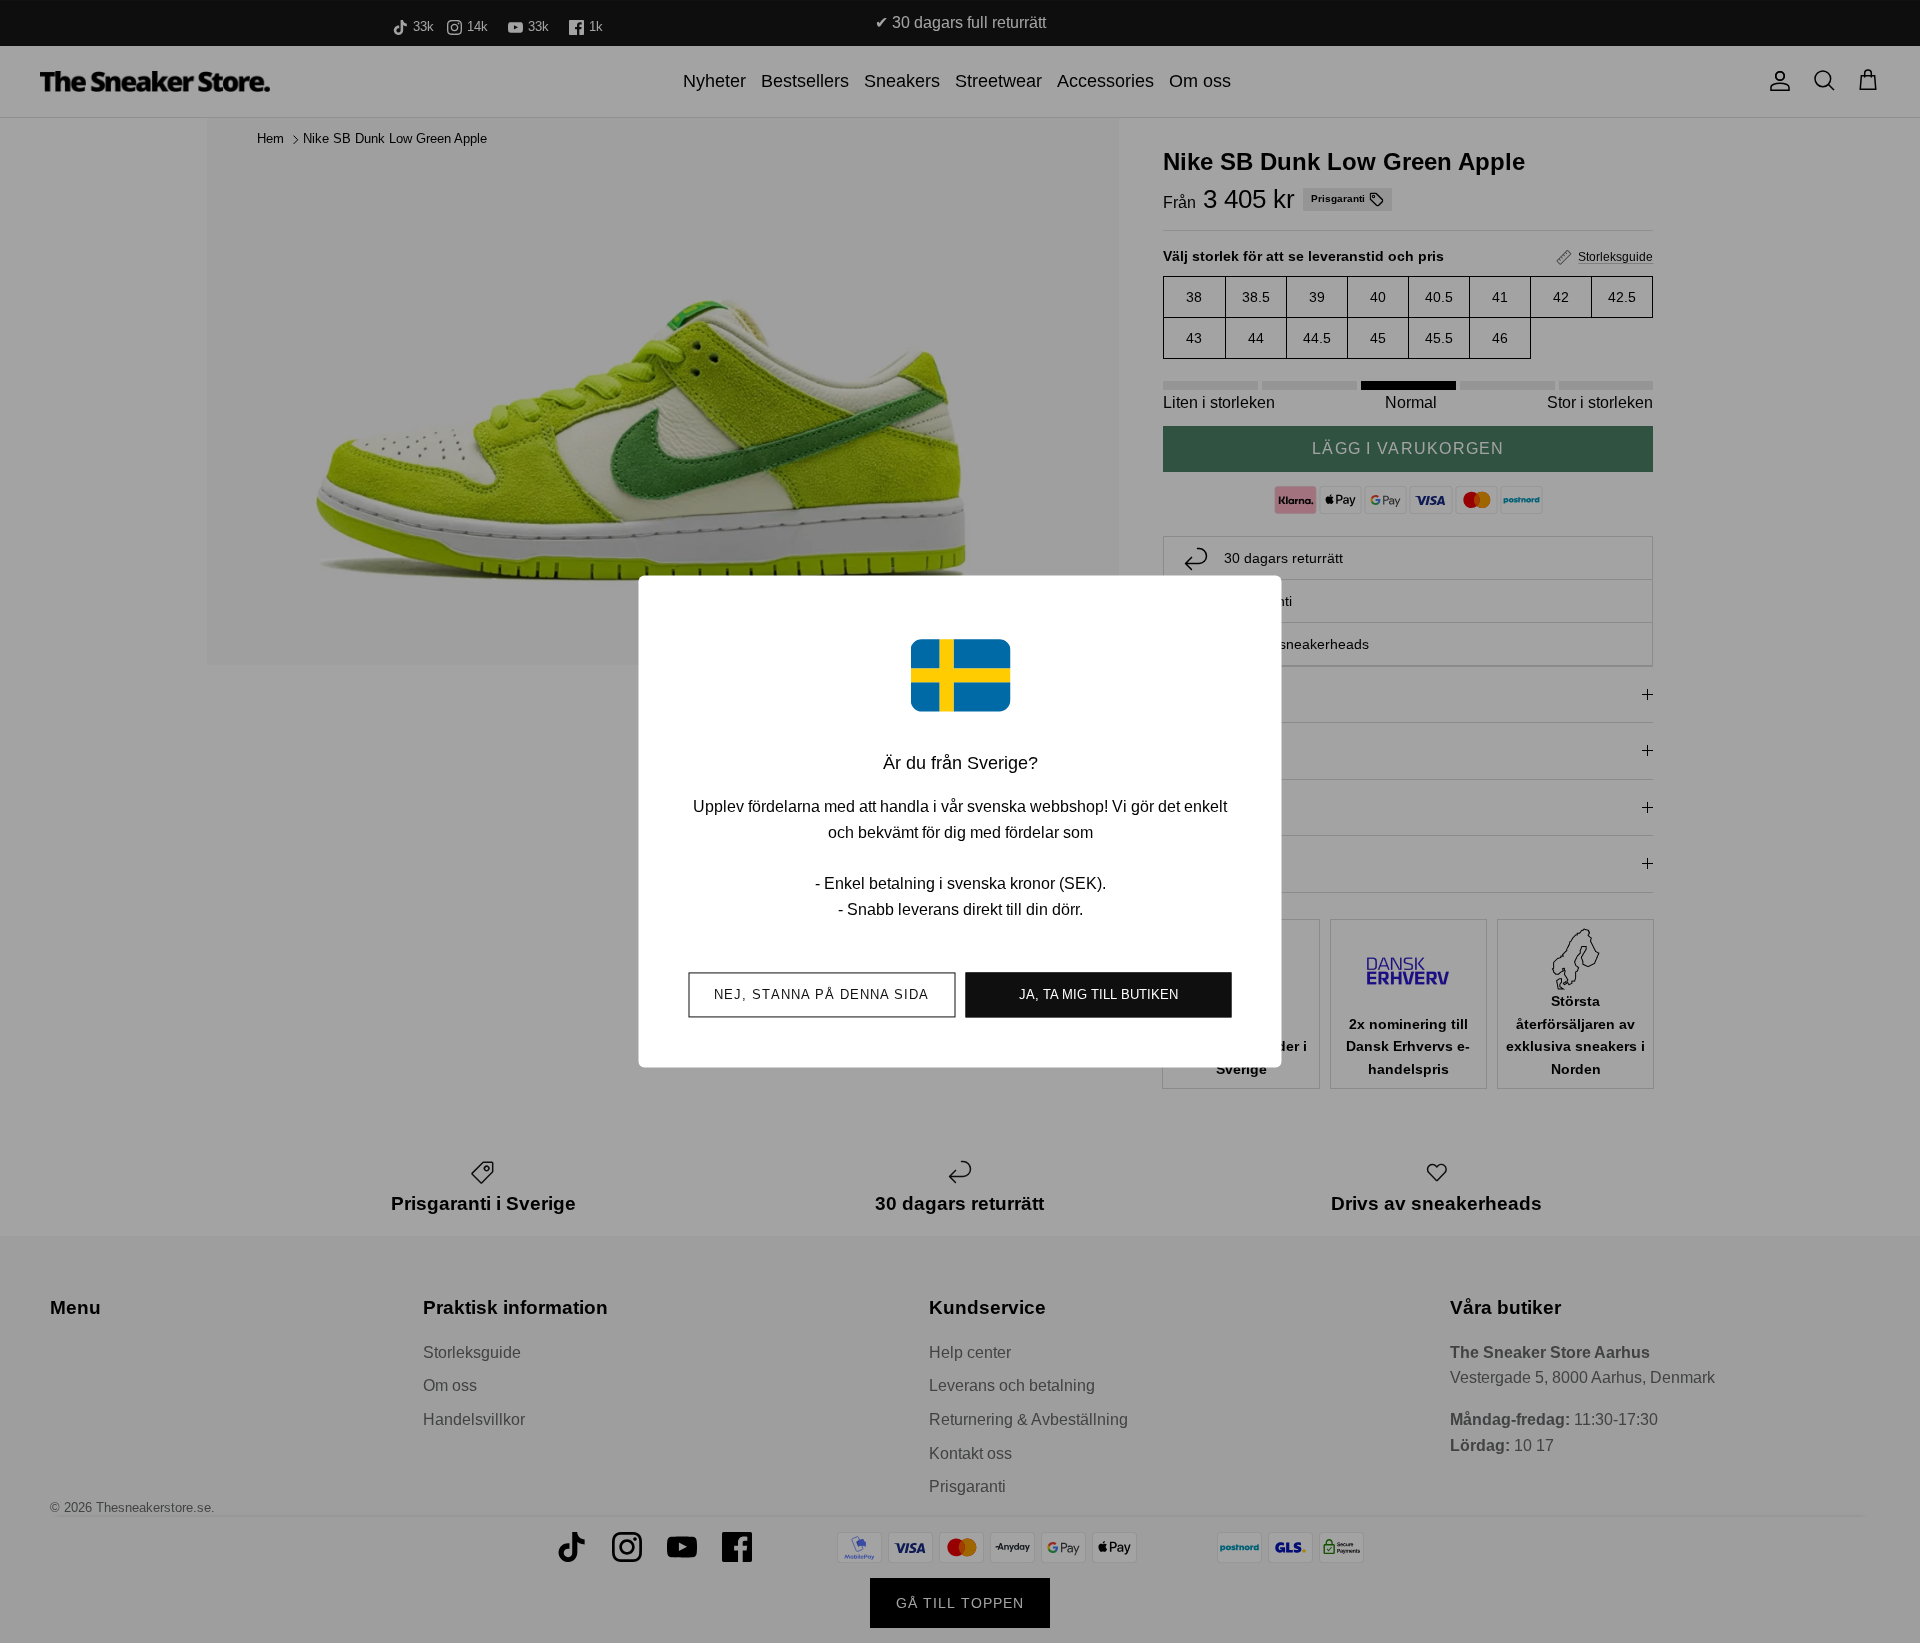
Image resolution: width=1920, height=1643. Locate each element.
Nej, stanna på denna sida (821, 995)
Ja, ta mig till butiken (1098, 995)
